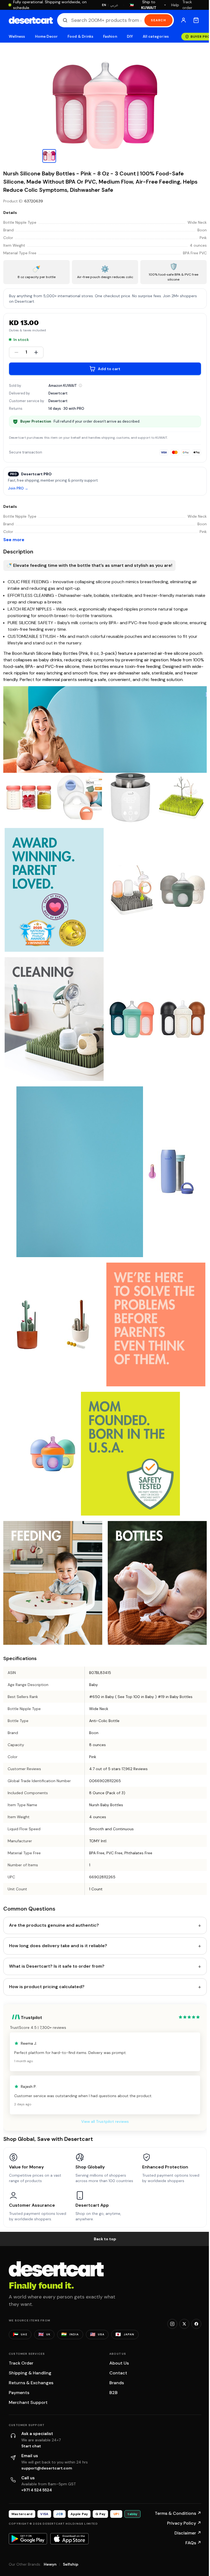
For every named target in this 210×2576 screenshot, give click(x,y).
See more (14, 540)
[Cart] (196, 20)
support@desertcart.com (47, 2468)
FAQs (193, 2543)
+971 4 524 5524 (37, 2490)
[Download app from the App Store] (69, 2539)
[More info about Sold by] (80, 385)
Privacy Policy (184, 2523)
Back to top (105, 2239)
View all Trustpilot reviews (105, 2121)
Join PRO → (18, 489)
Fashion (110, 36)
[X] (184, 2324)
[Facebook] (196, 2324)
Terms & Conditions (178, 2513)
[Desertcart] (31, 20)
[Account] (183, 20)
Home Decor (46, 36)
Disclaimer (188, 2533)
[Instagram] (172, 2324)
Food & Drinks (80, 36)
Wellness (17, 36)
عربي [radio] (114, 5)
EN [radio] (104, 5)
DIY (130, 36)
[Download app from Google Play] (28, 2539)
